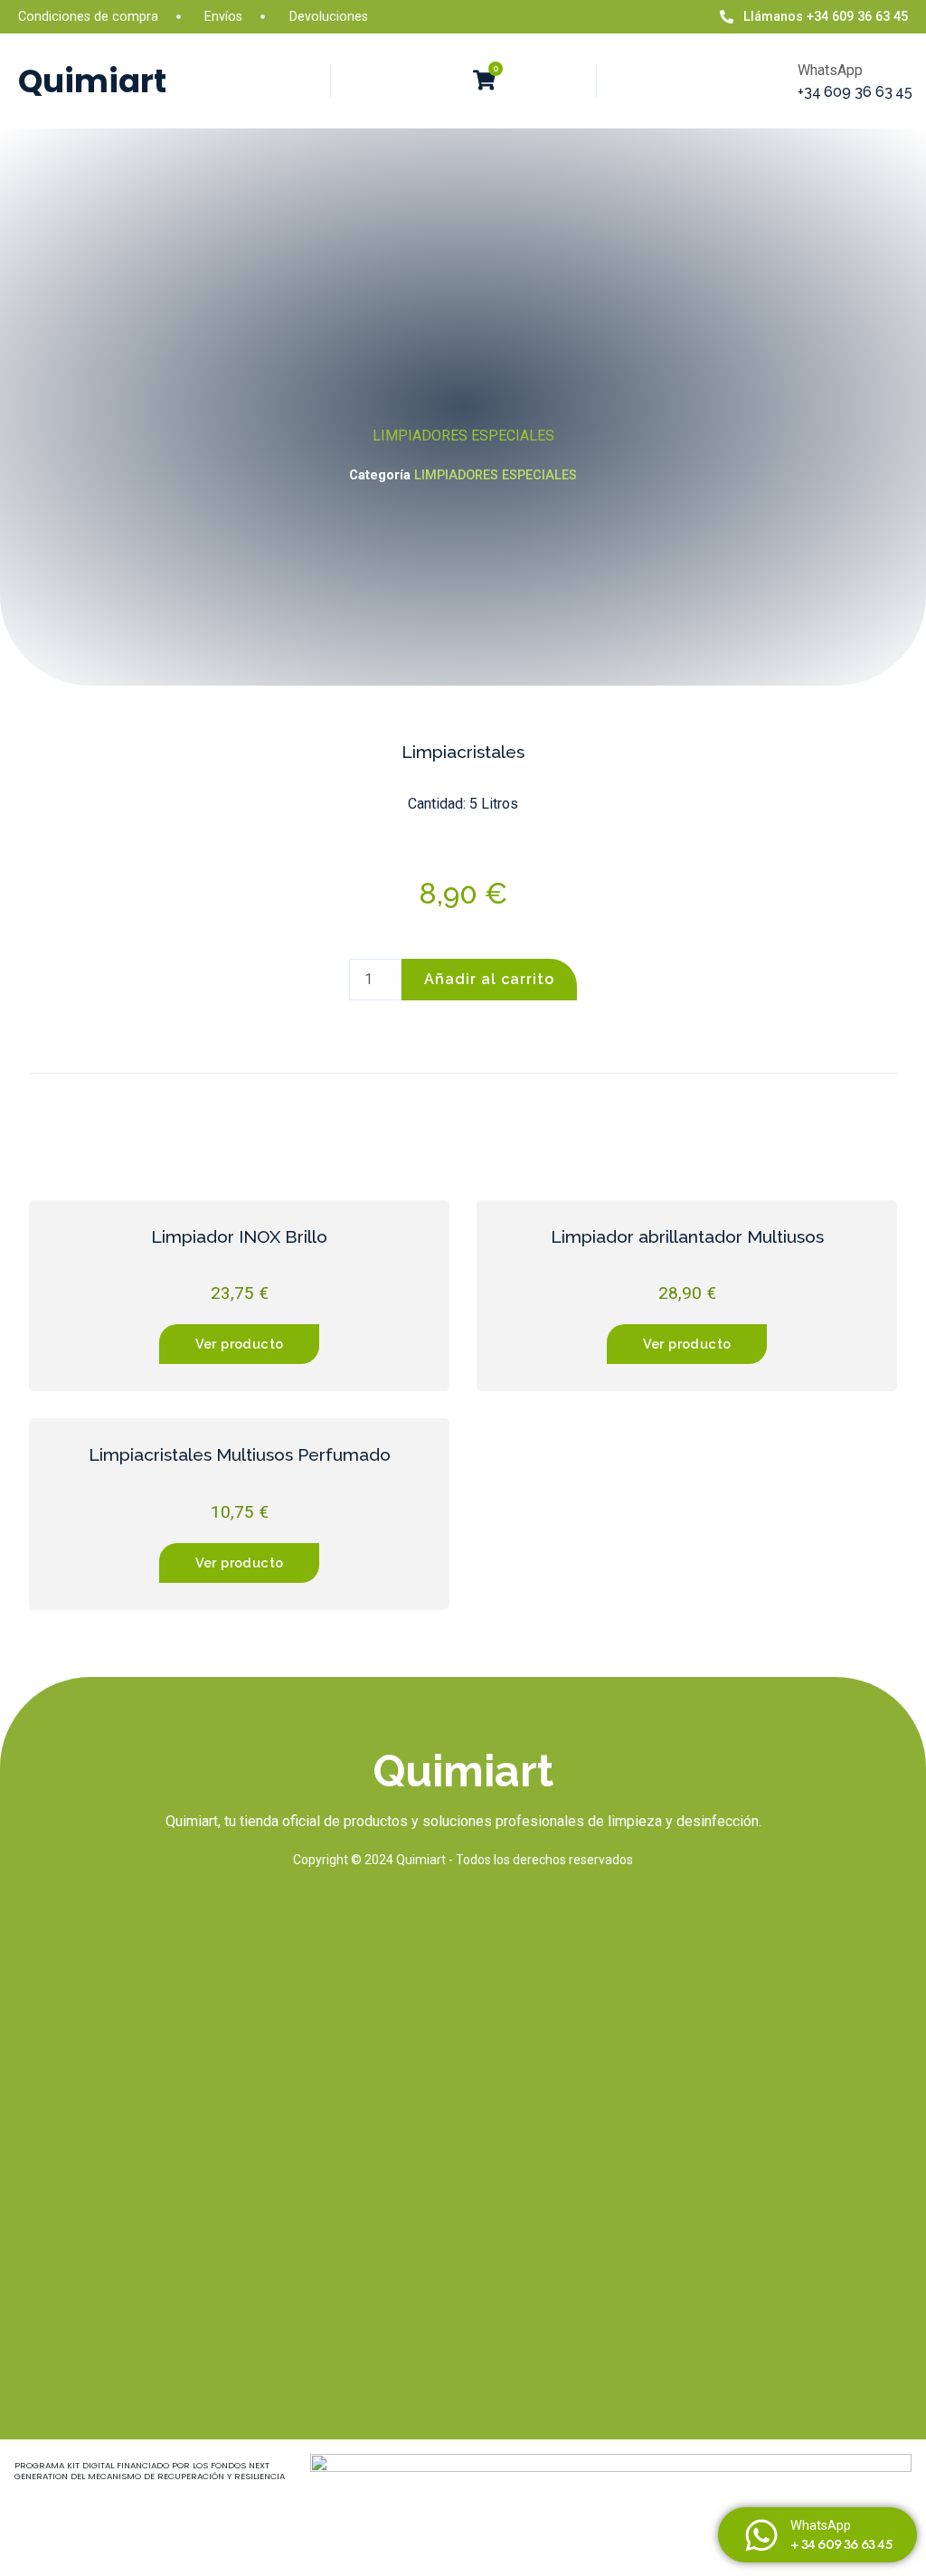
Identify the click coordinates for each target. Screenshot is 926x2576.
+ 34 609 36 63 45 (841, 2544)
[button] (443, 81)
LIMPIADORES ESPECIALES (463, 436)
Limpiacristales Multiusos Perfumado (240, 1454)
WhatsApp (821, 2526)
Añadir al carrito (489, 979)
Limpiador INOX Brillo (239, 1236)
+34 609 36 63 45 (855, 92)
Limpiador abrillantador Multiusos (687, 1236)
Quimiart (92, 81)
